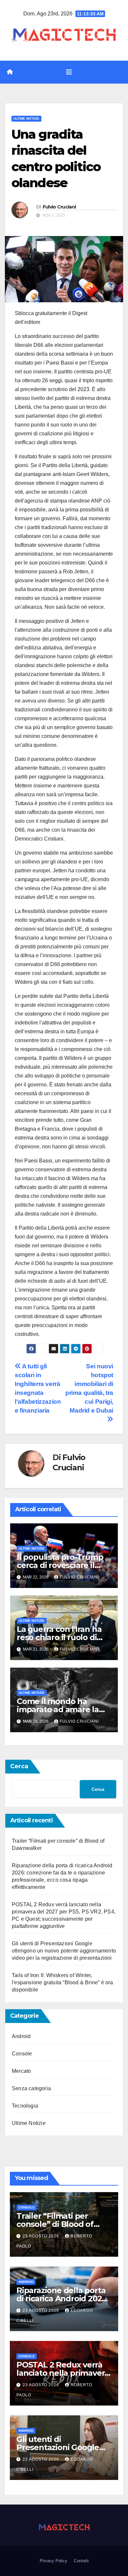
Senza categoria (31, 2088)
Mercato (21, 2071)
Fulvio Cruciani (59, 207)
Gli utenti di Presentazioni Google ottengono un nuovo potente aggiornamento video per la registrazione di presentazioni (64, 1951)
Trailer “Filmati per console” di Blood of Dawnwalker (55, 2224)
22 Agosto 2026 (42, 2459)
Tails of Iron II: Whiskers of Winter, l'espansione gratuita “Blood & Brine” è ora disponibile (63, 1982)
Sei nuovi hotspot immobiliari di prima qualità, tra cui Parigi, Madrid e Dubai (89, 1388)
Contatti (81, 2561)
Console (22, 2054)
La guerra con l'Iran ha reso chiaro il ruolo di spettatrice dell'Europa (61, 1637)
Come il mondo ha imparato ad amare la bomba (58, 1709)
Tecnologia (25, 2106)
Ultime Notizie (26, 119)
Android (21, 2036)
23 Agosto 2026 (42, 2236)
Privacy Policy (53, 2561)
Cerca (19, 1766)
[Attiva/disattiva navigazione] (69, 72)
